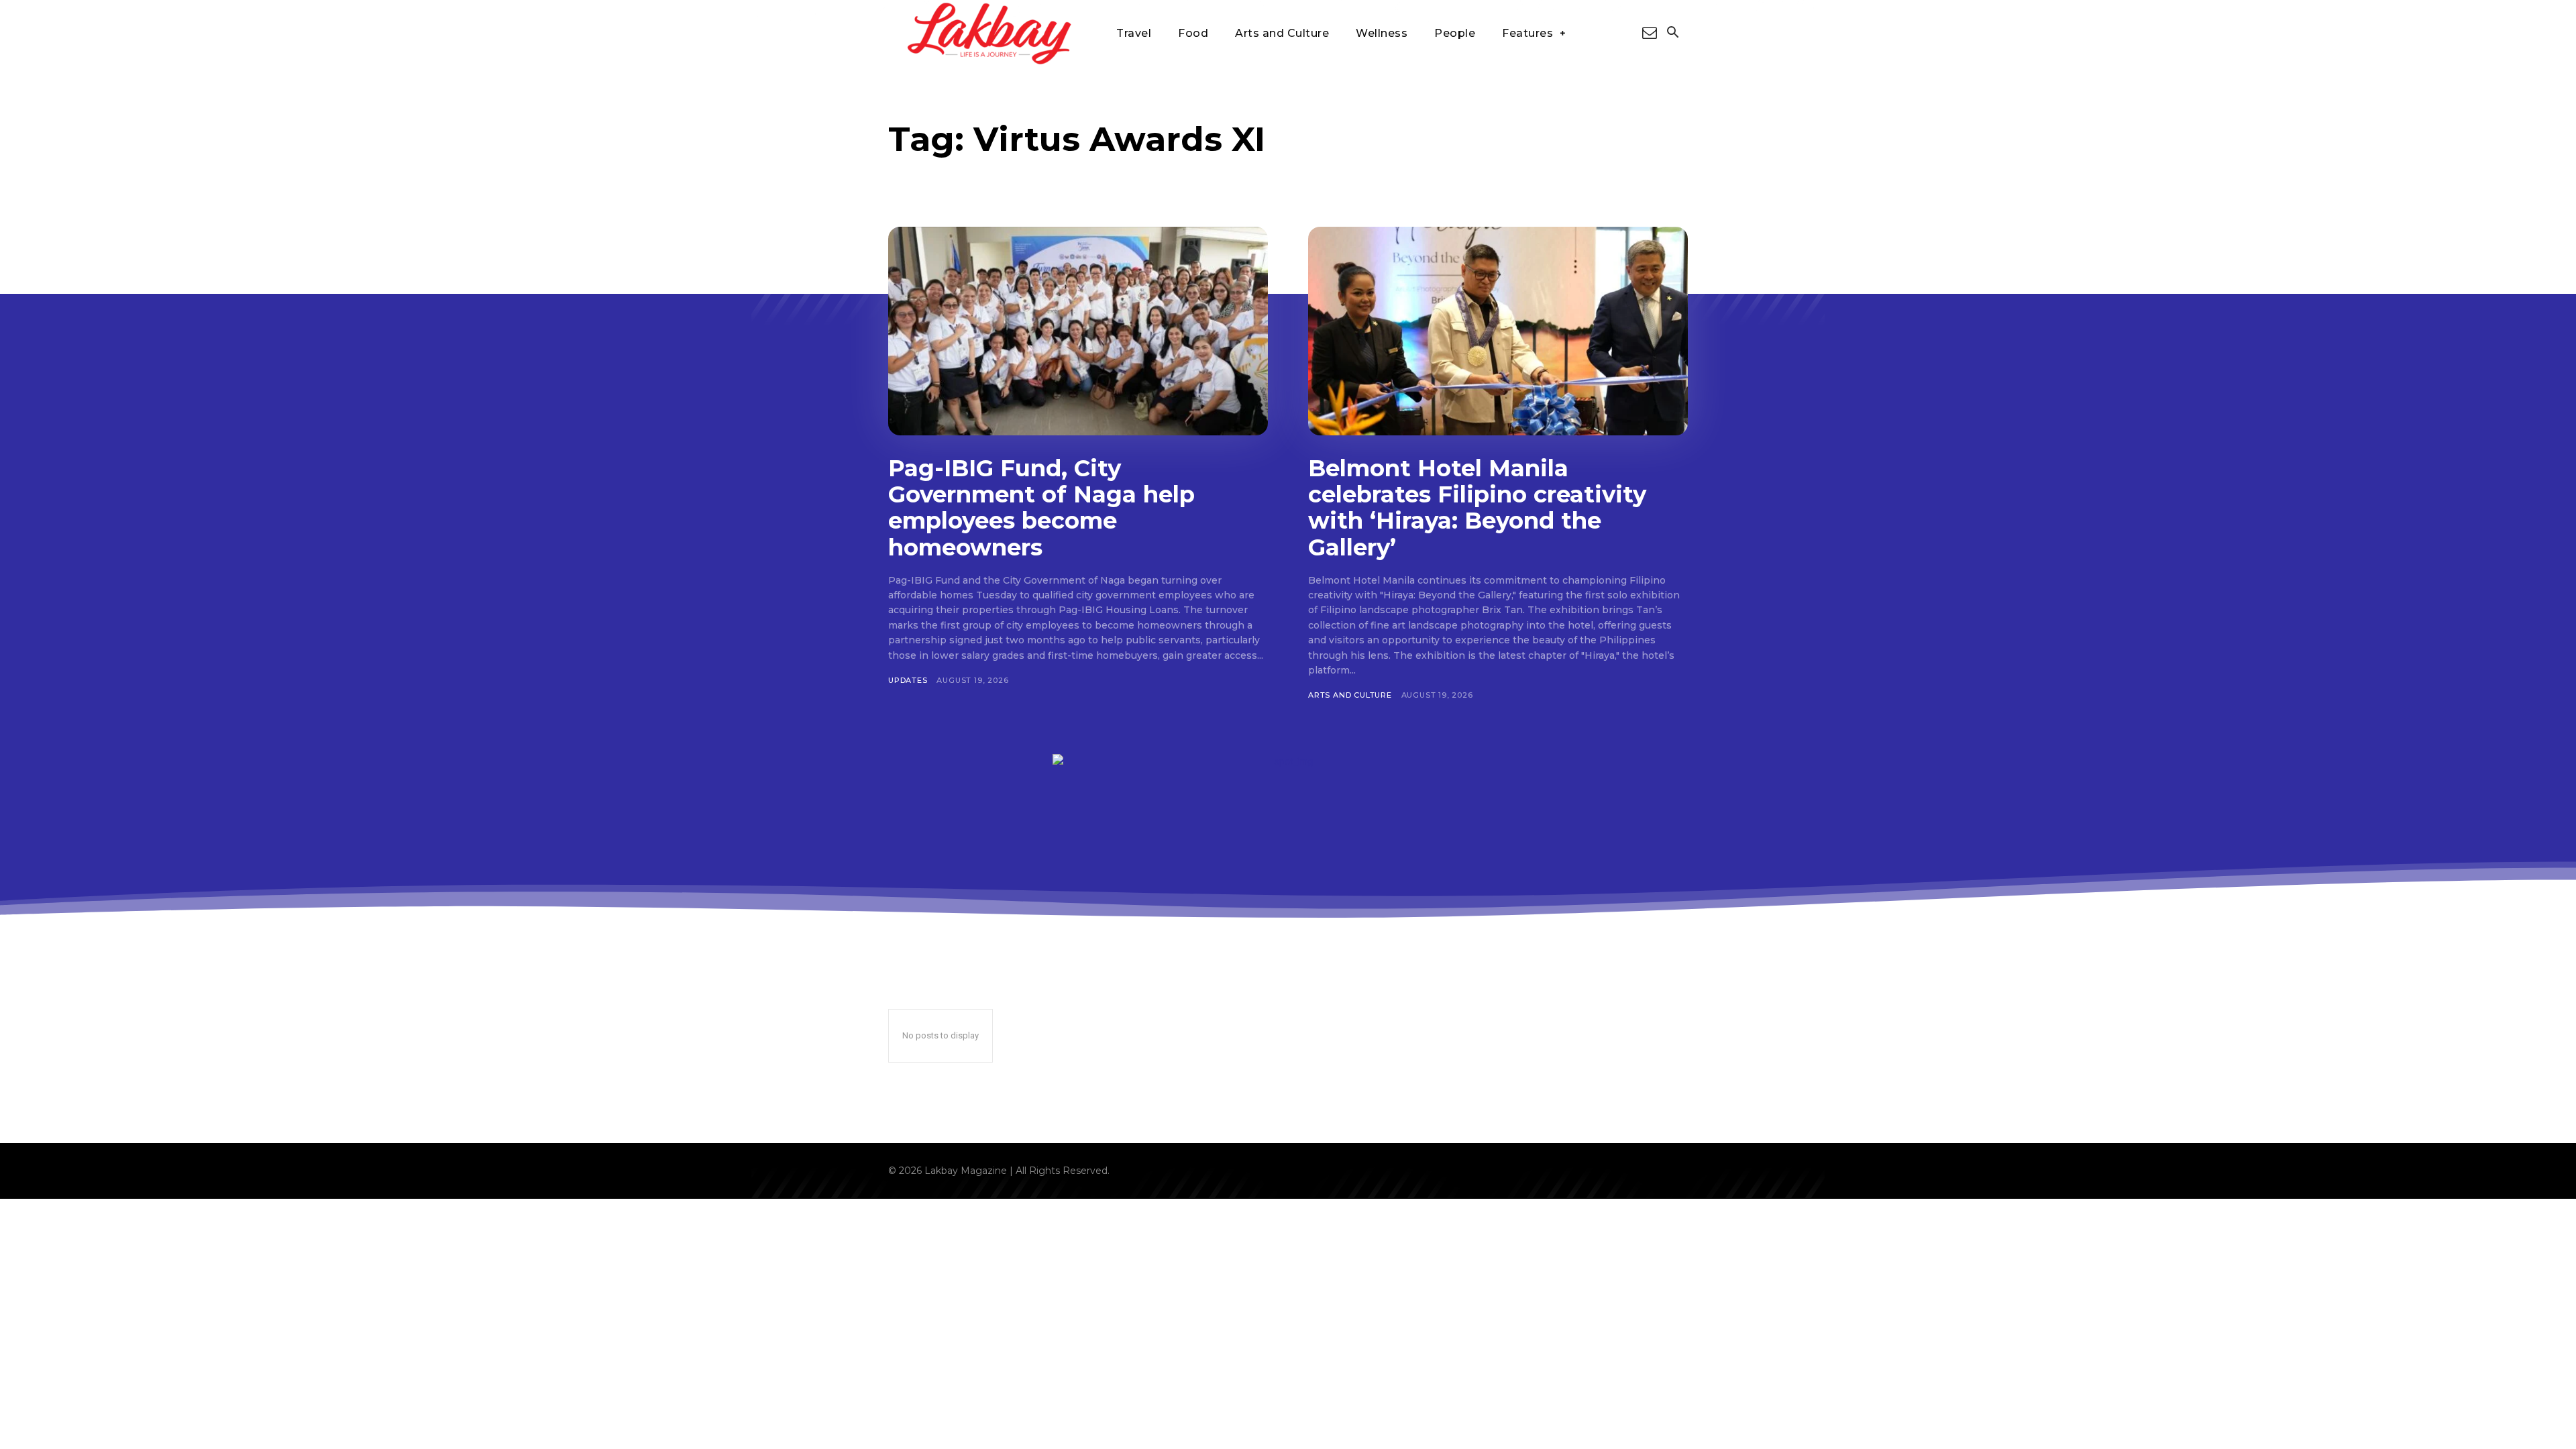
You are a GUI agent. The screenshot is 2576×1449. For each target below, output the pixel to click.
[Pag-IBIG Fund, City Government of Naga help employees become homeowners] (1078, 331)
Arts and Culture (1350, 695)
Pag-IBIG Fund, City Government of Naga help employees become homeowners (1041, 507)
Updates (908, 680)
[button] (1672, 34)
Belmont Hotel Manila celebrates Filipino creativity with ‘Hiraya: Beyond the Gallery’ (1477, 507)
